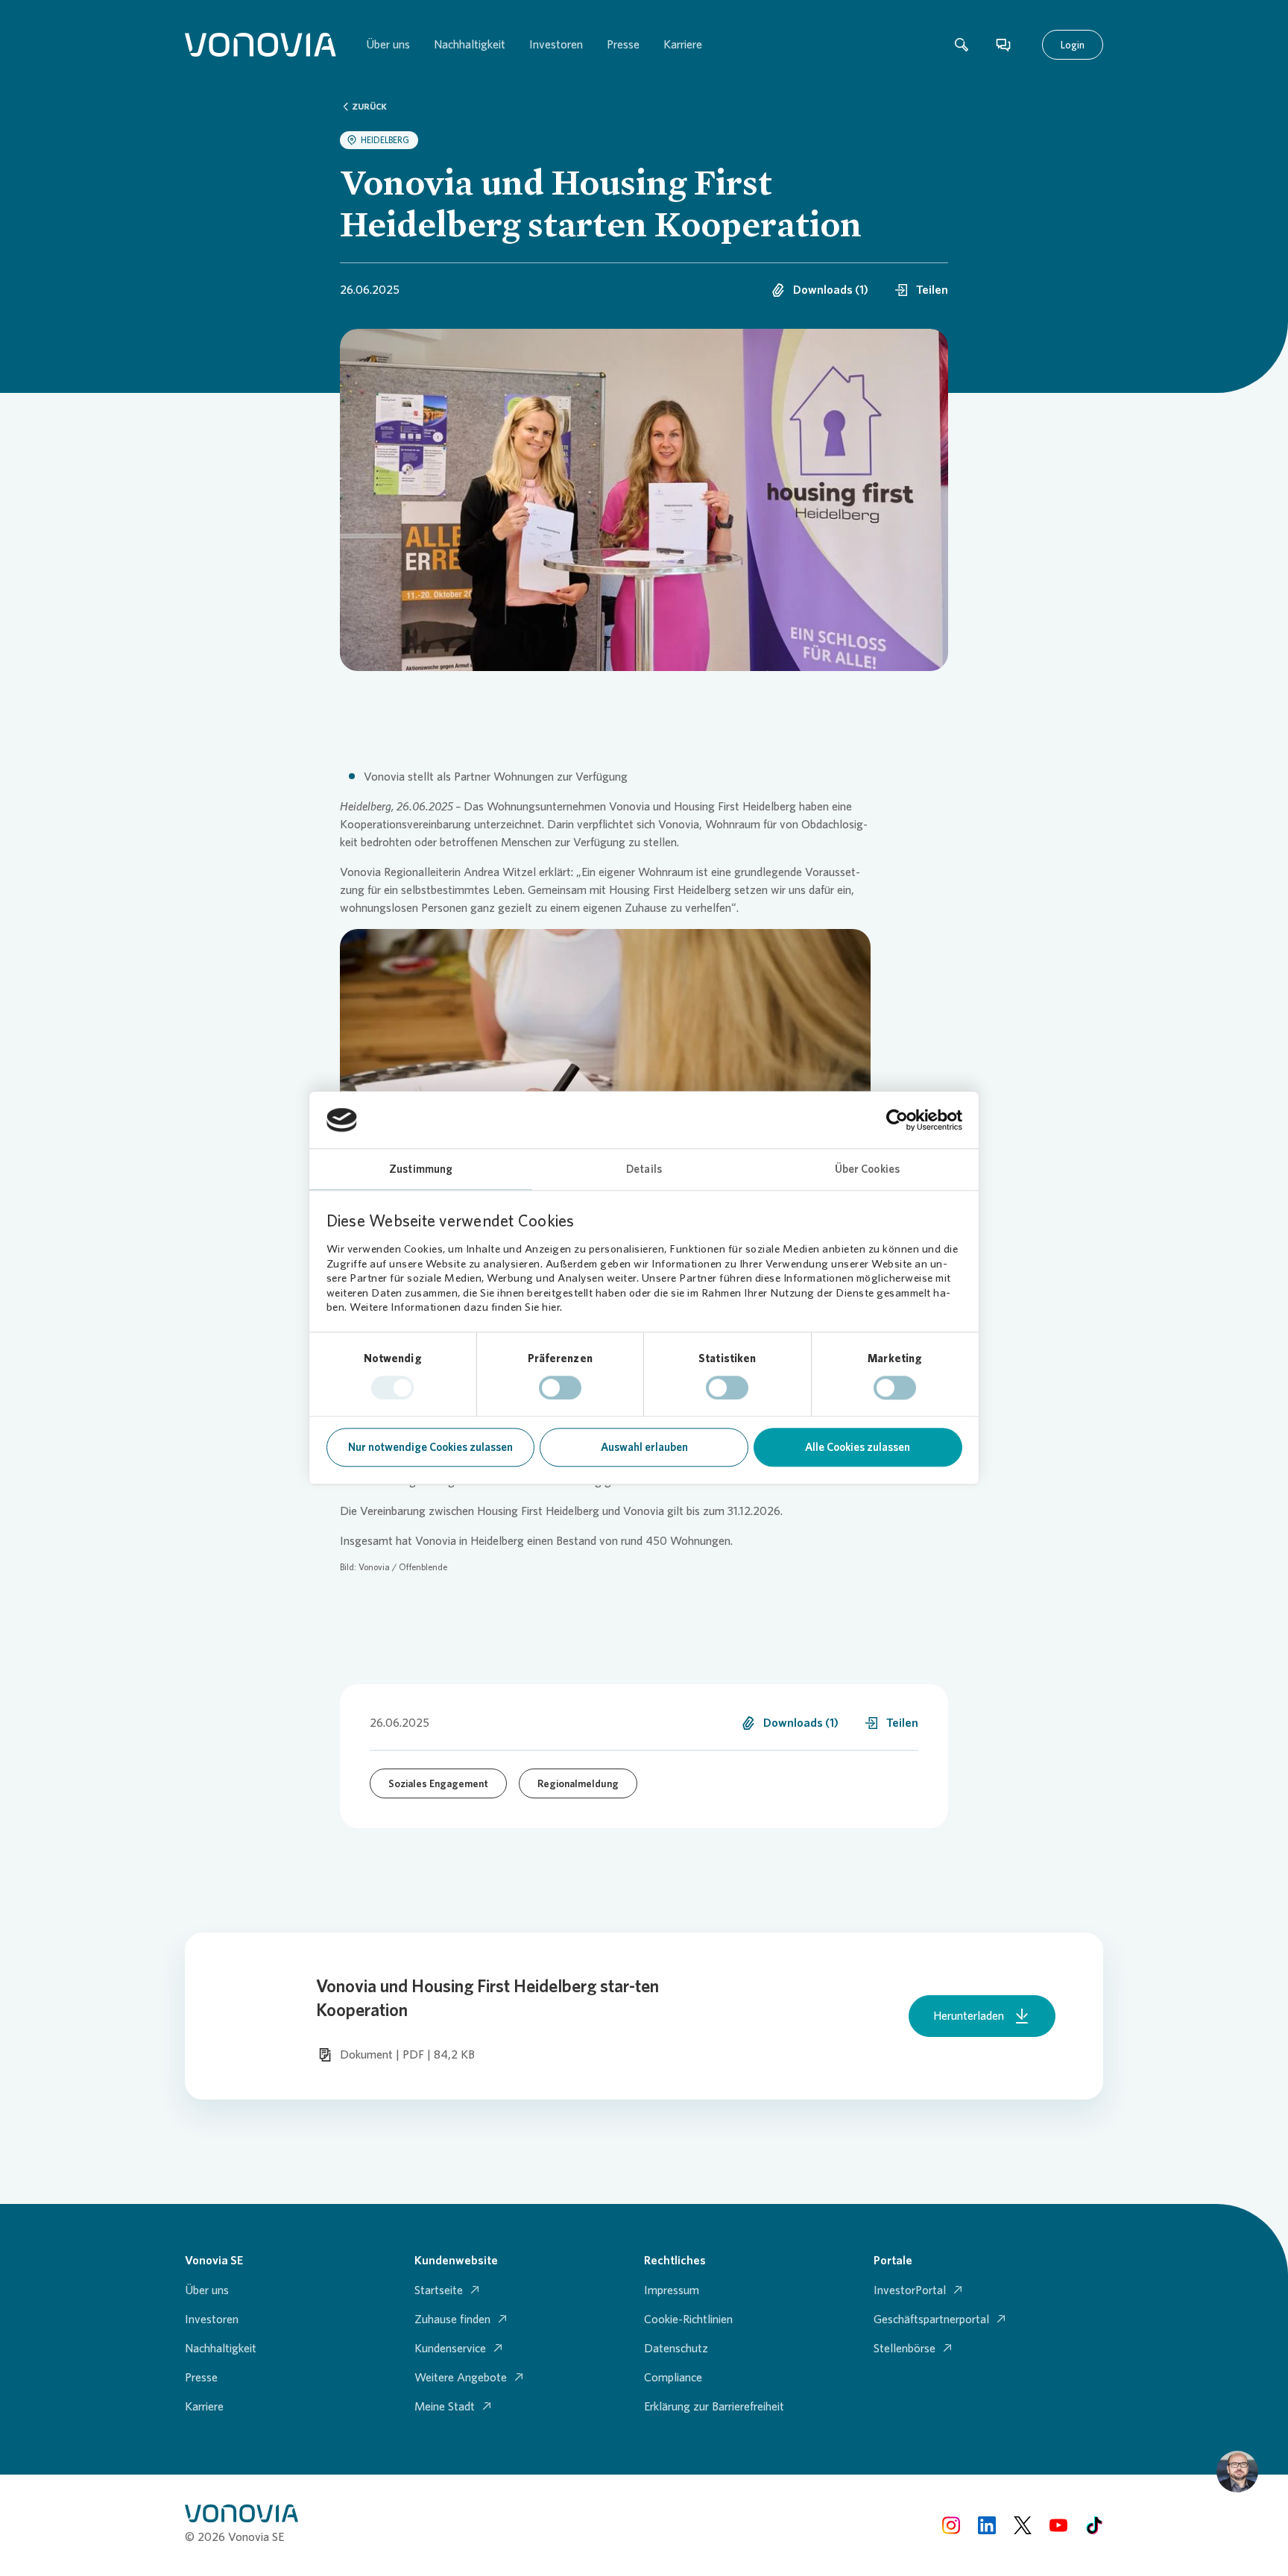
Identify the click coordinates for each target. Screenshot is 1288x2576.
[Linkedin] (987, 2525)
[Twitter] (1023, 2525)
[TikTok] (1094, 2525)
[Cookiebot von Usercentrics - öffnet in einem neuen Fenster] (897, 1120)
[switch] (560, 1388)
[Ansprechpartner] (1003, 45)
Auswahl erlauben (644, 1448)
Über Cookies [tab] (867, 1170)
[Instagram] (951, 2525)
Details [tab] (644, 1170)
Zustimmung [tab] (421, 1170)
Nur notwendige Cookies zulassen (430, 1448)
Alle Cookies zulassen (858, 1448)
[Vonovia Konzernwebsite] (261, 45)
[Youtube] (1058, 2525)
